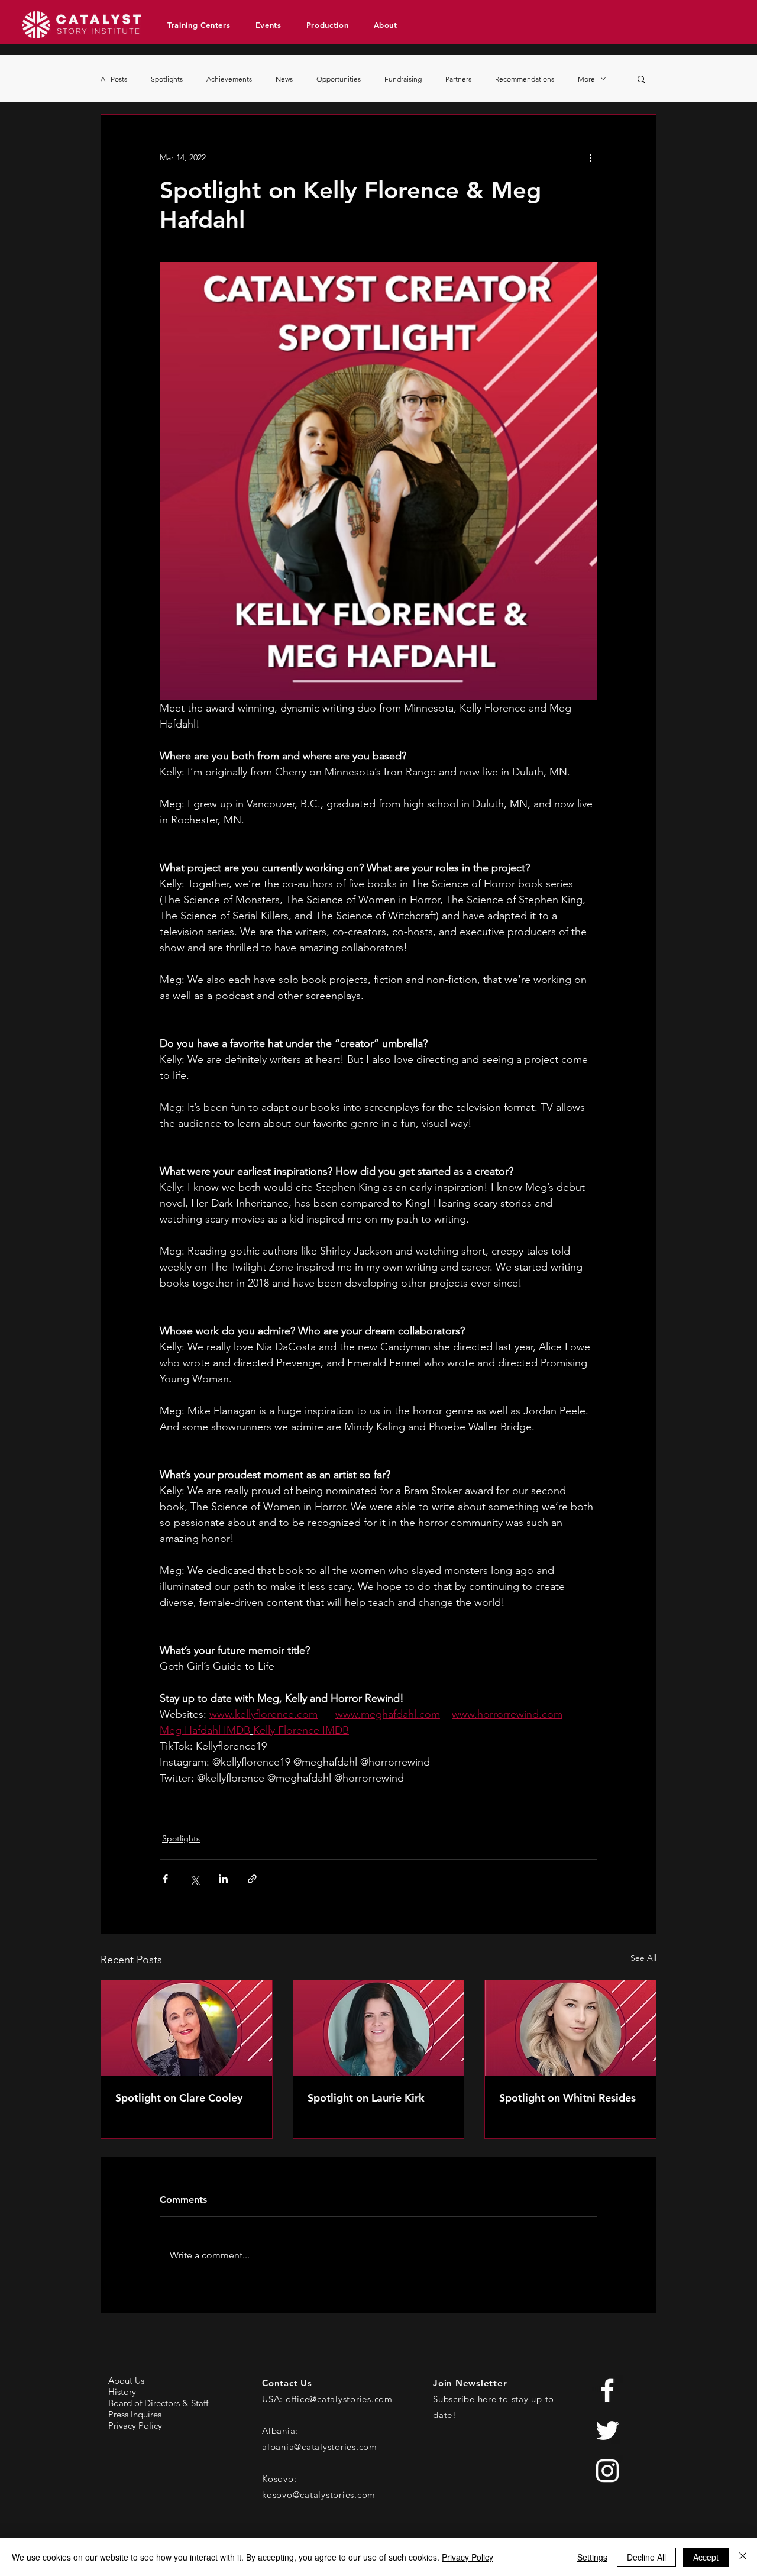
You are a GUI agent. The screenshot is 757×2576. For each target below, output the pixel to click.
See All (643, 1958)
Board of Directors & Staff (158, 2403)
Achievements (229, 79)
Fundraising (403, 79)
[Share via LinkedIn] (223, 1879)
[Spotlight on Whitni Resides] (570, 2028)
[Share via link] (252, 1879)
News (284, 79)
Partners (458, 79)
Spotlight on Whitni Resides (567, 2098)
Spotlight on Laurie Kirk (366, 2098)
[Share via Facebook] (165, 1879)
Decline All (646, 2557)
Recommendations (525, 79)
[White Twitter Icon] (607, 2430)
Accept (706, 2557)
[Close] (743, 2557)
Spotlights (167, 79)
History (122, 2392)
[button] (203, 25)
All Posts (114, 79)
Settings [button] (592, 2557)
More (586, 79)
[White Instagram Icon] (607, 2471)
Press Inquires (135, 2414)
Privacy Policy (135, 2425)
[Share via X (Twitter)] (194, 1879)
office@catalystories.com (339, 2399)
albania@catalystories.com (320, 2447)
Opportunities (339, 79)
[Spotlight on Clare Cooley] (187, 2028)
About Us (126, 2381)
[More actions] (590, 157)
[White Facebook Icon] (607, 2390)
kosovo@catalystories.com (319, 2495)
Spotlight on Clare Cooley (179, 2098)
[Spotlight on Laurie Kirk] (379, 2028)
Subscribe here (465, 2399)
